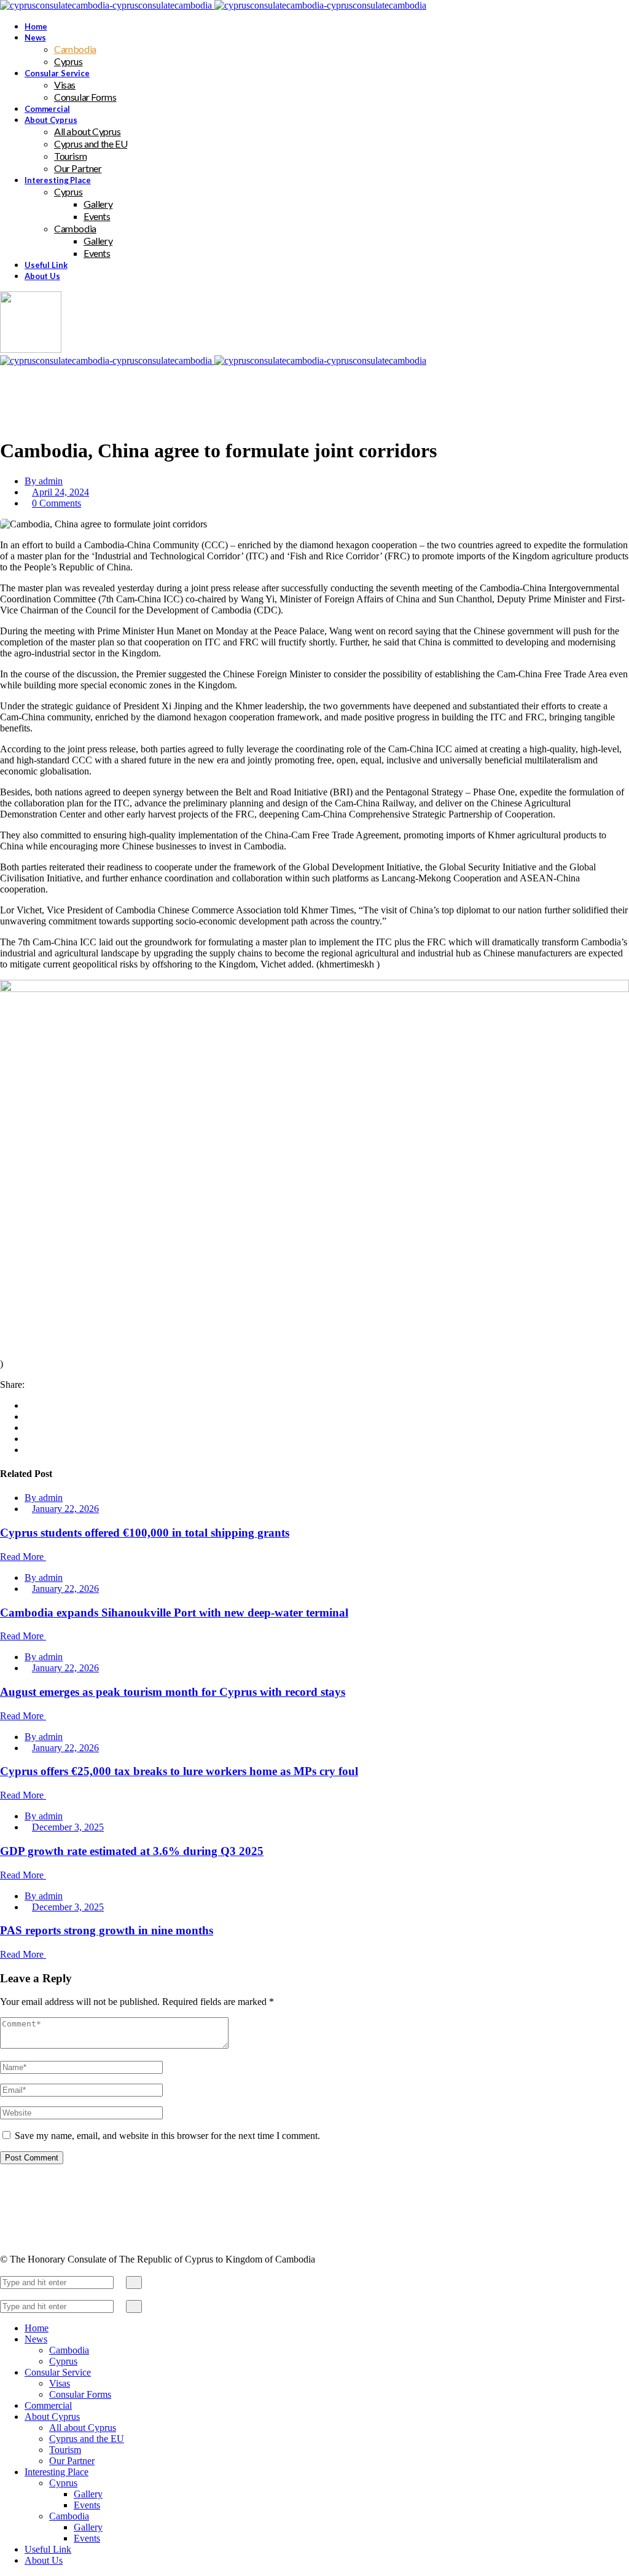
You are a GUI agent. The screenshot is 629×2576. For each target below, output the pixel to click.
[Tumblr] (28, 1439)
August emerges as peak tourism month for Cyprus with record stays (173, 1692)
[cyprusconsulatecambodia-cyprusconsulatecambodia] (213, 5)
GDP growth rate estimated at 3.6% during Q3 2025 (132, 1851)
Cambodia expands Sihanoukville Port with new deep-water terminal (174, 1613)
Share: (12, 1385)
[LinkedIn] (28, 1428)
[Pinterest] (28, 1450)
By (44, 481)
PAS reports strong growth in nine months (107, 1930)
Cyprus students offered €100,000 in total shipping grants (145, 1533)
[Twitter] (28, 1416)
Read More (23, 1557)
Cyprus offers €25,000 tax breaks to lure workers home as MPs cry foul (179, 1771)
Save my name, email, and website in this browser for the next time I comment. (167, 2136)
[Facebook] (28, 1405)
